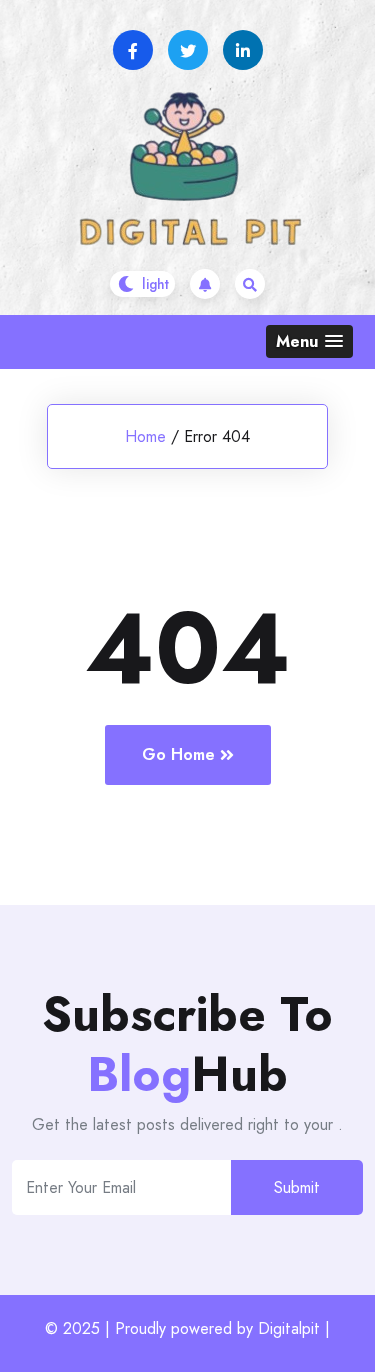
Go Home (178, 754)
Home (145, 436)
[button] (309, 341)
